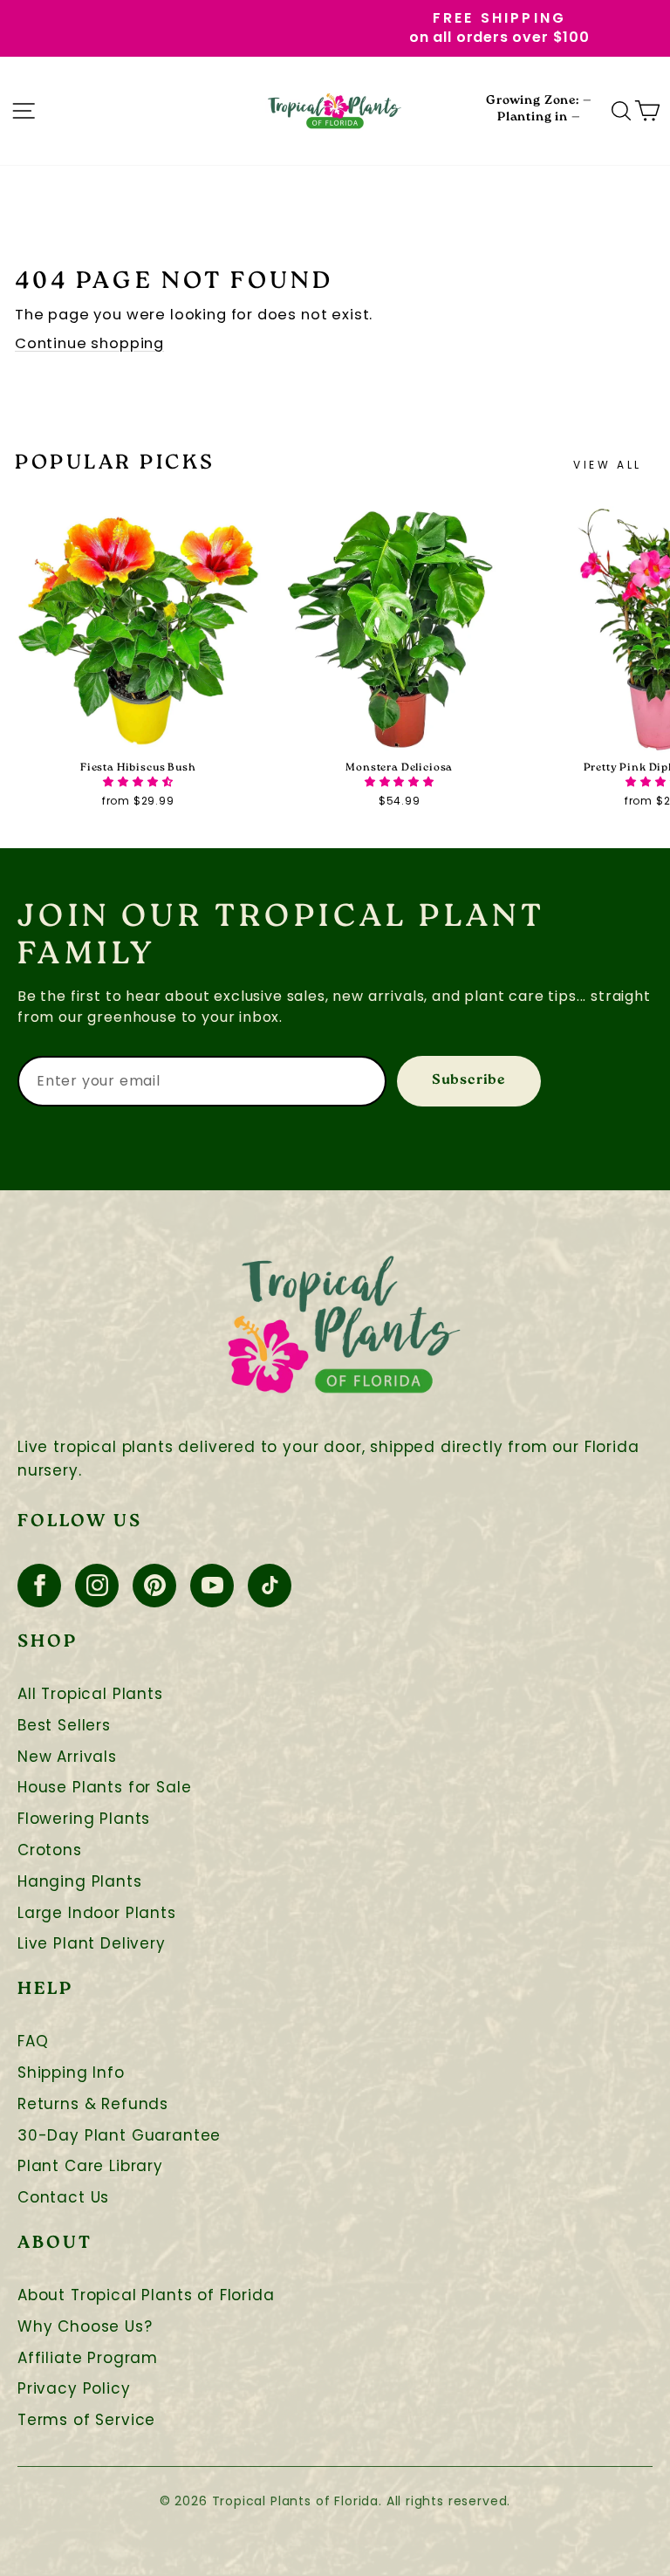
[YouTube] (212, 1586)
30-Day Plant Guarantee (119, 2136)
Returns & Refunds (93, 2104)
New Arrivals (67, 1757)
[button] (138, 781)
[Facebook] (39, 1586)
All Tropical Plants (90, 1694)
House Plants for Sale (104, 1788)
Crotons (50, 1850)
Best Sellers (64, 1726)
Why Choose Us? (85, 2327)
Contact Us (63, 2198)
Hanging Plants (80, 1882)
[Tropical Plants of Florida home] (335, 111)
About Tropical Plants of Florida (146, 2295)
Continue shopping (89, 343)
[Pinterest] (154, 1586)
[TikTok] (270, 1586)
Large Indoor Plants (97, 1913)
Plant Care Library (90, 2166)
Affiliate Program (88, 2358)
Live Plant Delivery (92, 1944)
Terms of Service (86, 2420)
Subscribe (469, 1081)
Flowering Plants (84, 1819)
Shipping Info (71, 2073)
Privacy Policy (74, 2389)
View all (608, 465)
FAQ (33, 2042)
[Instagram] (97, 1586)
